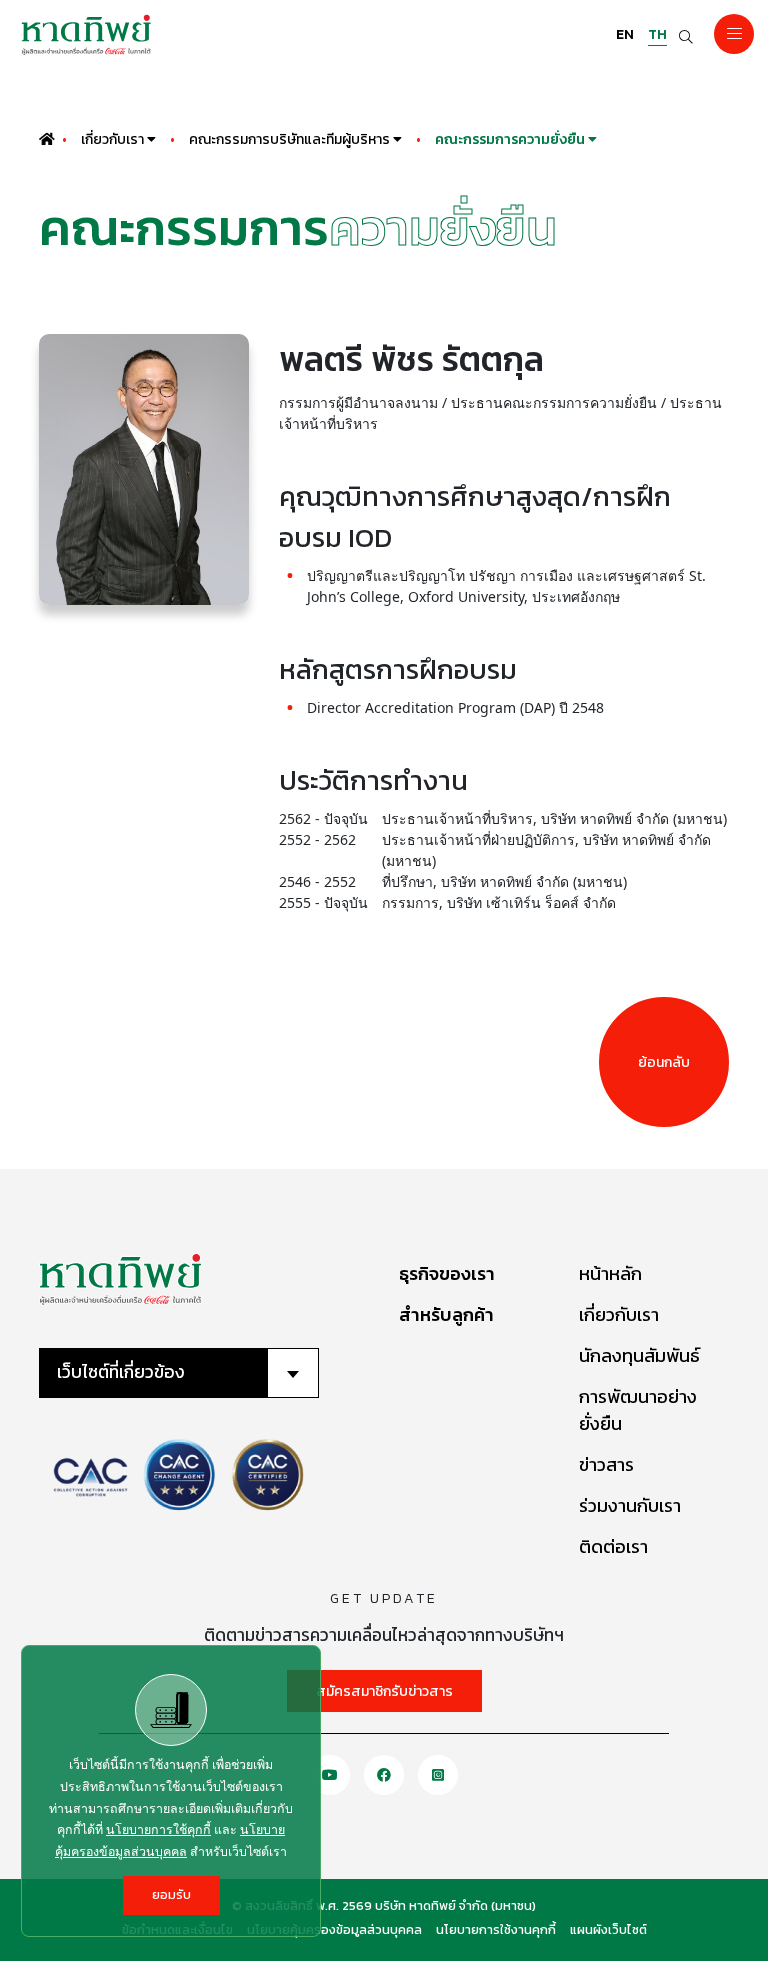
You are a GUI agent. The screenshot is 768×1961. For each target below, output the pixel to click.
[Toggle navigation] (734, 34)
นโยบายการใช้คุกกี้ (158, 1829)
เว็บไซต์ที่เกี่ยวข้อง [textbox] (121, 1372)
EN (625, 34)
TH (657, 34)
